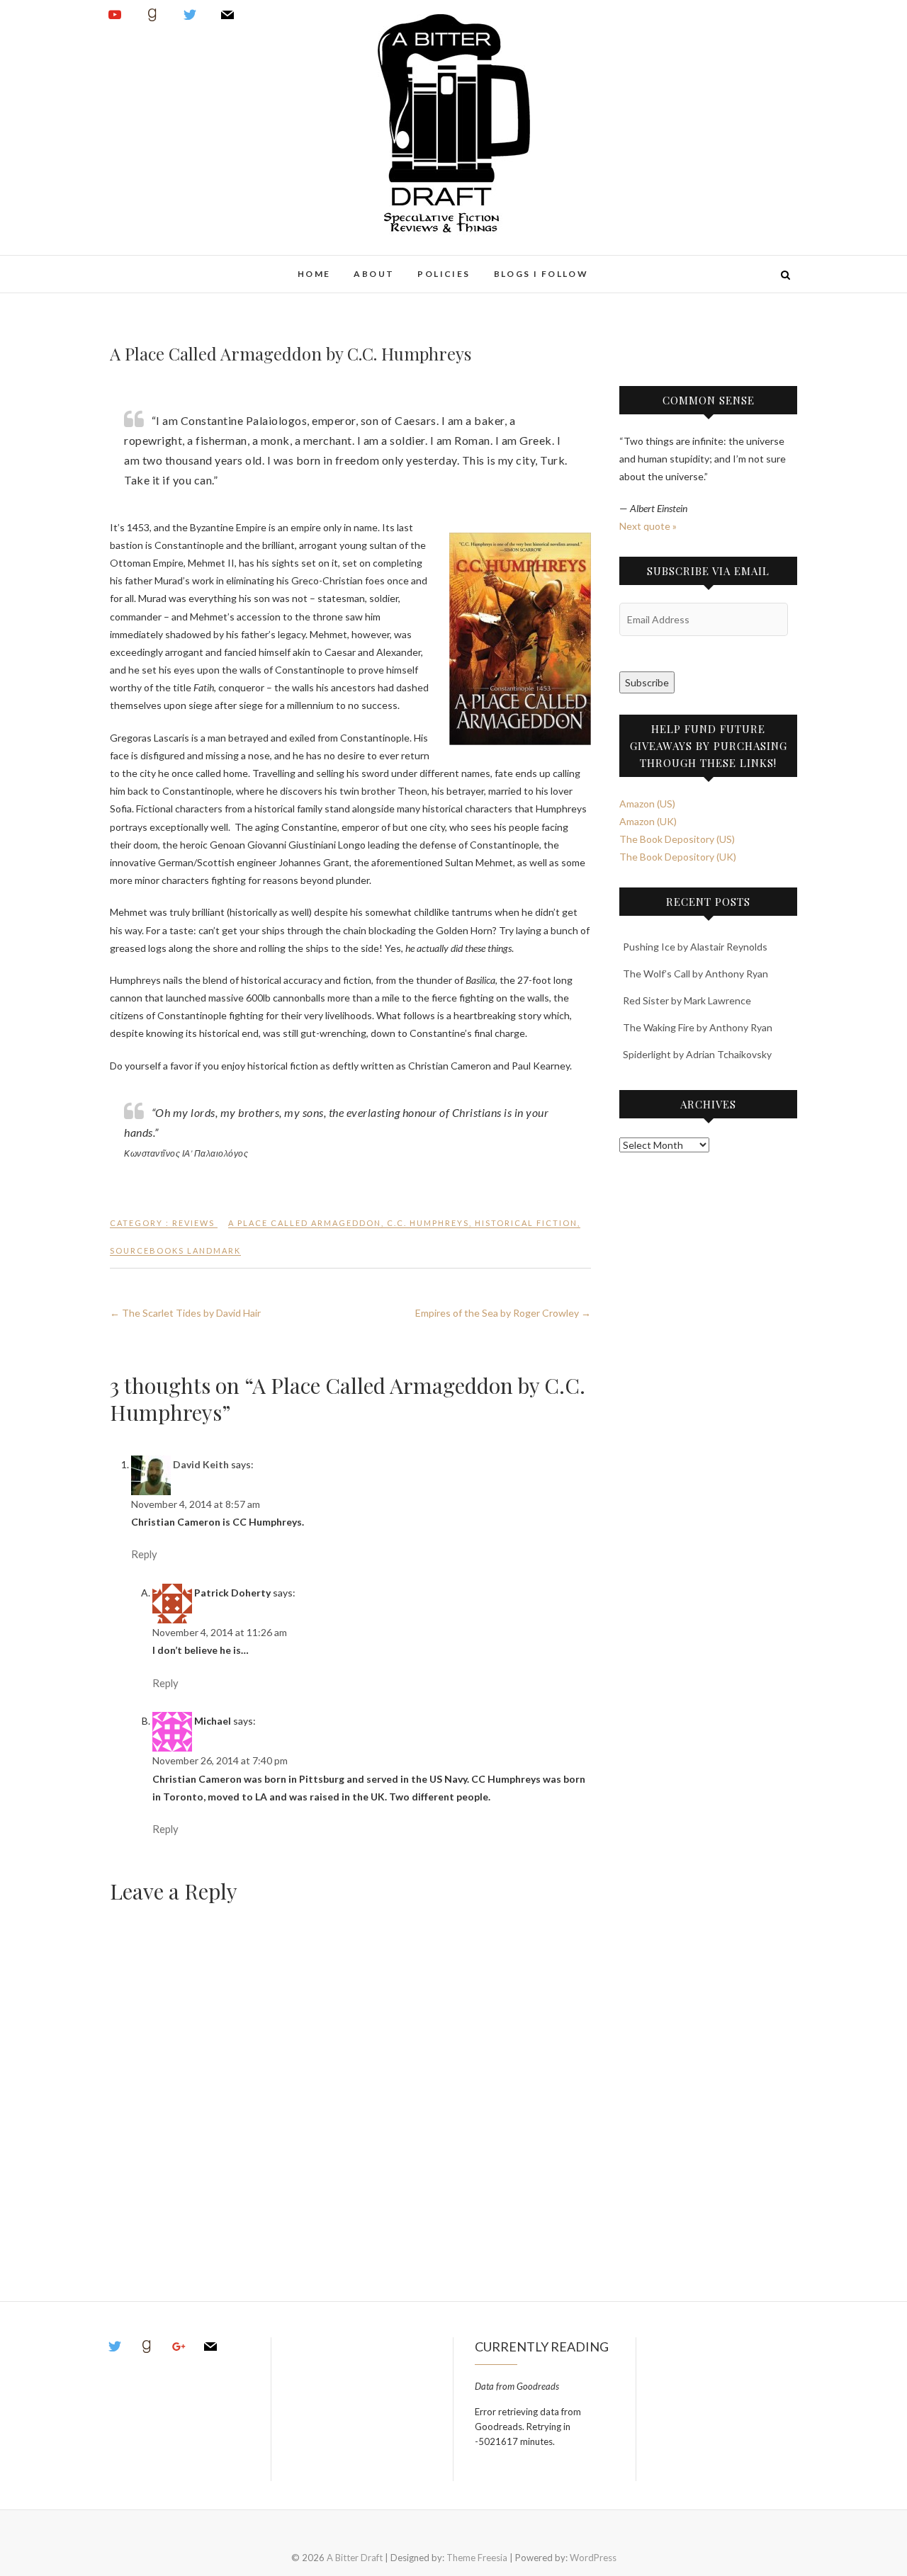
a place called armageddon (305, 1223)
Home (314, 274)
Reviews (193, 1223)
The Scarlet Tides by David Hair (185, 1313)
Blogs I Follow (541, 274)
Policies (444, 274)
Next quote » (648, 526)
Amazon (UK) (648, 821)
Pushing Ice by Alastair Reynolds (695, 947)
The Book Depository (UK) (678, 857)
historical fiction (526, 1223)
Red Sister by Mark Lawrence (687, 1000)
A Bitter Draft (161, 266)
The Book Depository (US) (677, 839)
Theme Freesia (477, 2558)
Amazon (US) (647, 804)
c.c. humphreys (428, 1223)
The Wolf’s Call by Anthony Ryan (695, 974)
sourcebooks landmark (175, 1250)
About (374, 274)
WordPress (593, 2558)
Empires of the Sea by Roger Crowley (503, 1313)
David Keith (201, 1464)
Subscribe (647, 682)
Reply (144, 1554)
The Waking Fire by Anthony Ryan (698, 1027)
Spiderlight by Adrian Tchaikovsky (697, 1054)
